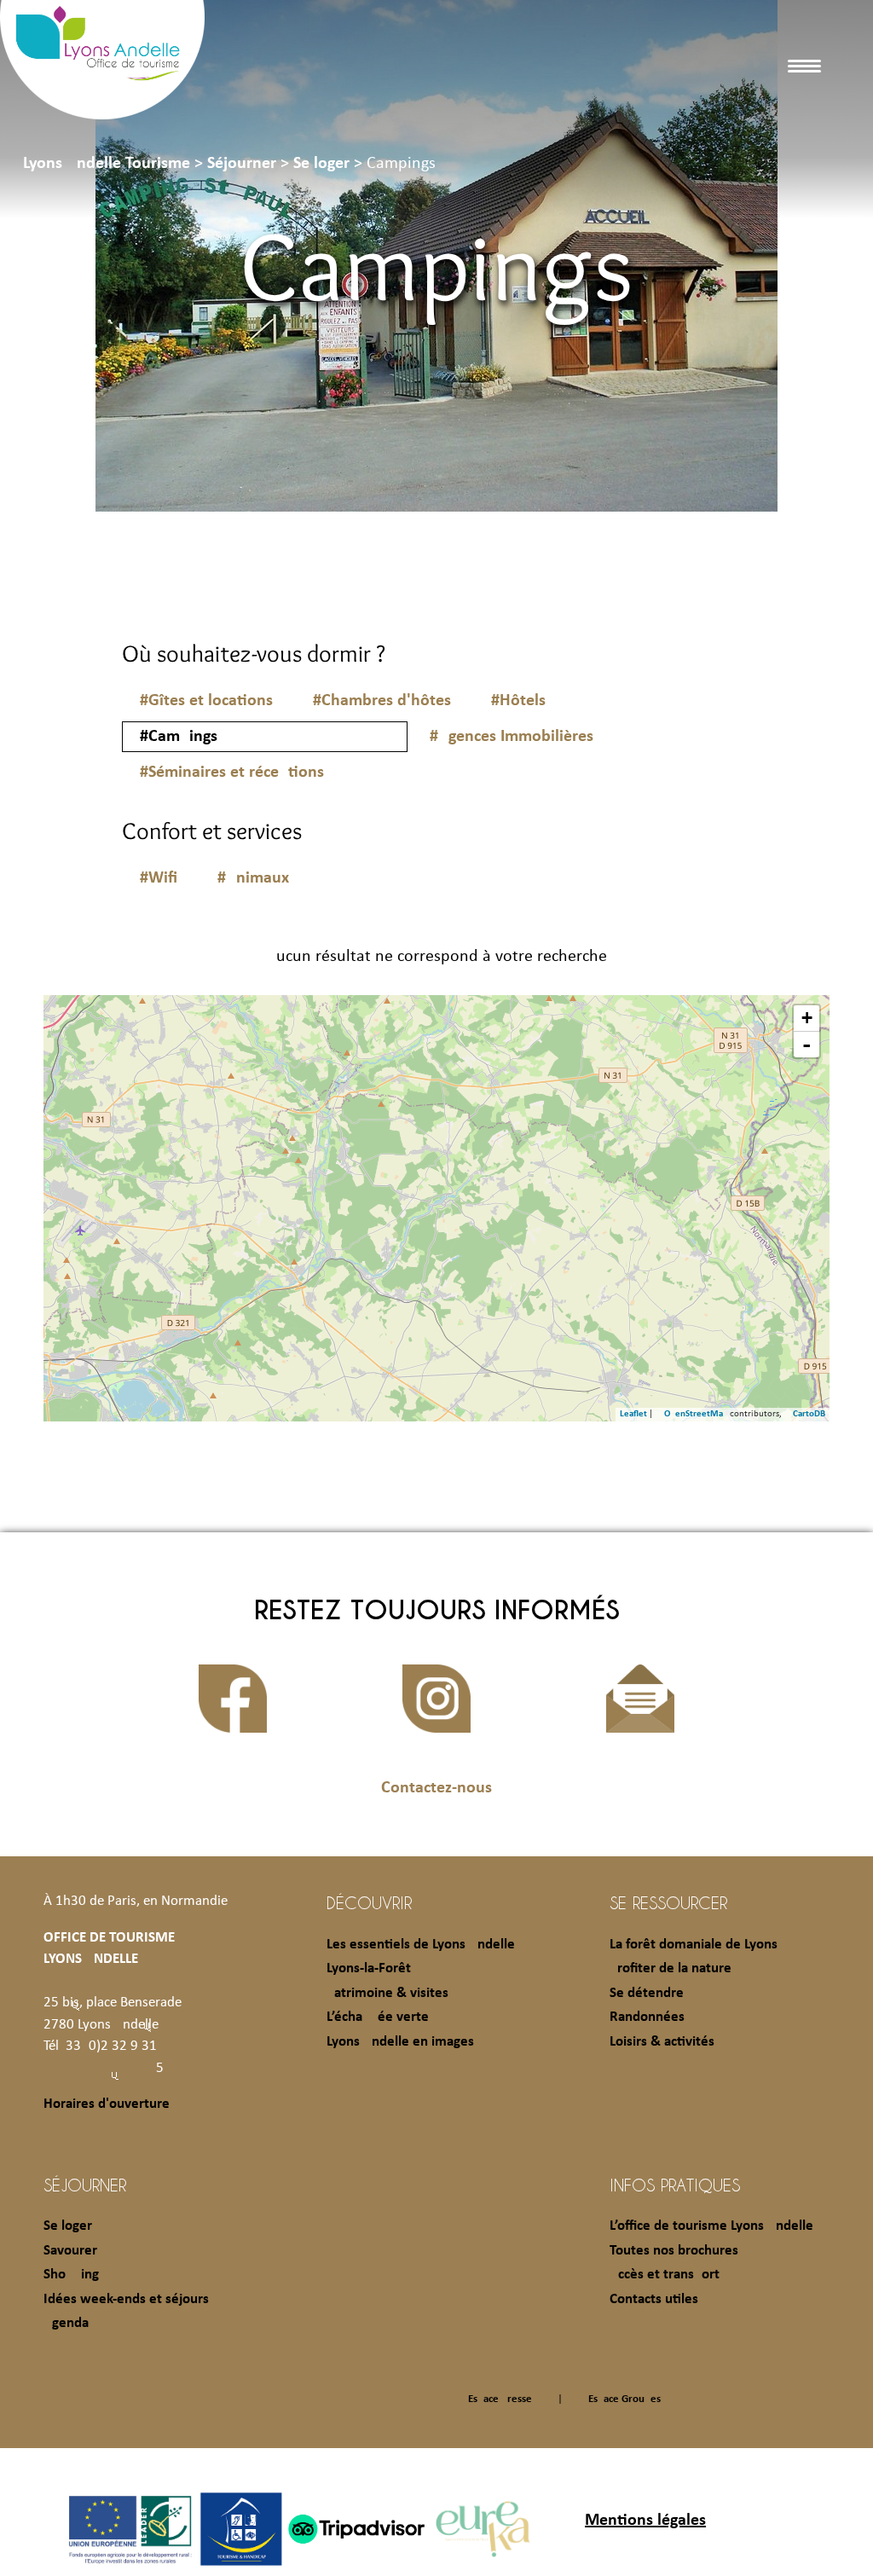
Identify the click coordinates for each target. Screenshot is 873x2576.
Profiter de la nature (671, 1968)
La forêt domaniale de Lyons (694, 1945)
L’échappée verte (378, 2017)
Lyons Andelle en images (400, 2042)
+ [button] (807, 1018)
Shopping (71, 2275)
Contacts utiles (654, 2299)
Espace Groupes (624, 2399)
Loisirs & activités (662, 2042)
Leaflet (633, 1414)
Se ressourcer (668, 1902)
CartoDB (809, 1414)
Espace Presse (500, 2399)
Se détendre (647, 1993)
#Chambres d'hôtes (382, 701)
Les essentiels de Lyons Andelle (421, 1945)
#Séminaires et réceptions (232, 773)
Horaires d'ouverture (107, 2104)
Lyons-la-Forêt (369, 1968)
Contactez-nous (436, 1788)
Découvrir (369, 1902)
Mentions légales (645, 2521)
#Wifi (159, 878)
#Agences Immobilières (512, 737)
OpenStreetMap (696, 1414)
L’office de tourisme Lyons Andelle (711, 2226)
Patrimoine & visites (387, 1993)
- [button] (807, 1045)
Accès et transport (665, 2275)
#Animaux (253, 878)
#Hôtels (518, 701)
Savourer (70, 2251)
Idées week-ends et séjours (126, 2299)
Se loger (68, 2226)
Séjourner (85, 2185)
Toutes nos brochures (674, 2251)
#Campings (179, 737)
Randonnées (647, 2017)
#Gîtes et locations (206, 701)
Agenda (66, 2323)
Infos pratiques (675, 2185)
